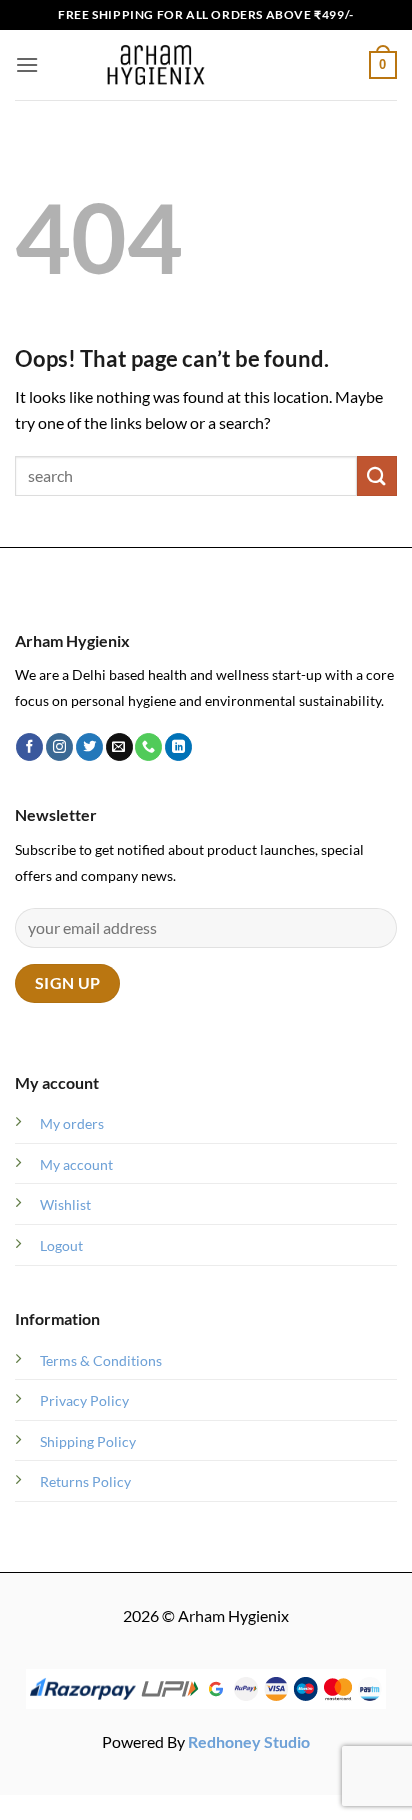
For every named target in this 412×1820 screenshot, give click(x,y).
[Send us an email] (119, 747)
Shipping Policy (88, 1441)
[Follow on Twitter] (89, 747)
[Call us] (148, 747)
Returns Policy (85, 1481)
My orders (72, 1123)
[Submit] (377, 475)
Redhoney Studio (249, 1741)
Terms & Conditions (101, 1360)
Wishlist (65, 1204)
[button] (27, 64)
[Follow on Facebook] (29, 747)
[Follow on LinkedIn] (178, 747)
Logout (61, 1245)
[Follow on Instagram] (59, 747)
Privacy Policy (84, 1400)
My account (76, 1164)
